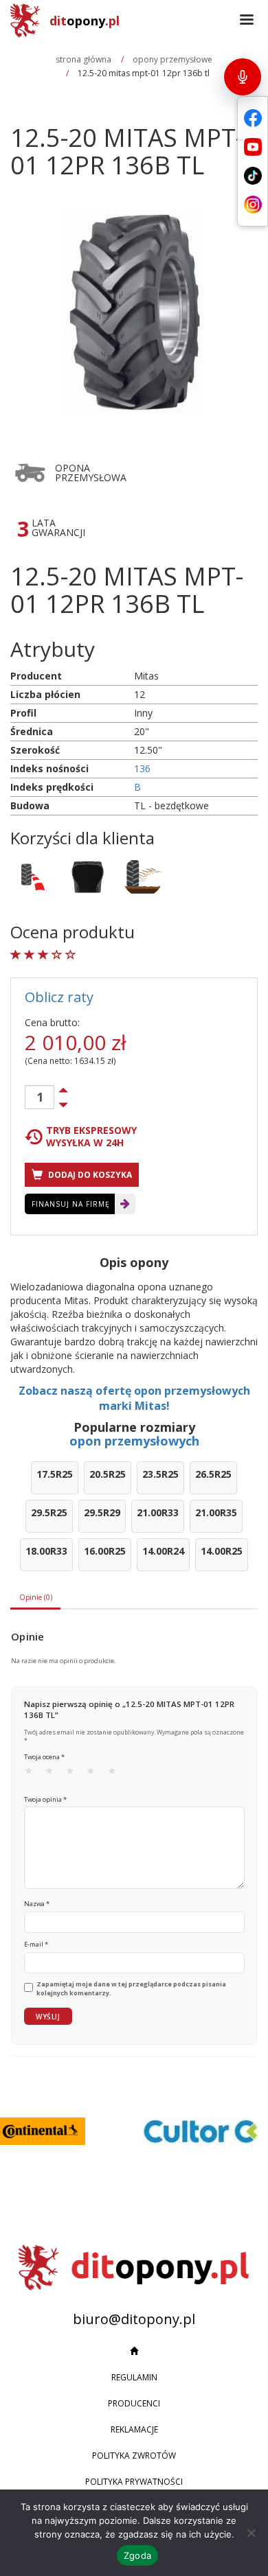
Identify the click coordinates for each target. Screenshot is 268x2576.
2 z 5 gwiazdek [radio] (54, 1774)
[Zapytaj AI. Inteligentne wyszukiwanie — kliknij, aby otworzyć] (243, 77)
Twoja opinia (45, 1799)
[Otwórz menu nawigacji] (247, 21)
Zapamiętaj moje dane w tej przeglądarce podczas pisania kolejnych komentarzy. (131, 1989)
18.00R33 (46, 1551)
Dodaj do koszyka (89, 1175)
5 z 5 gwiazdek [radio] (116, 1774)
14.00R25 (222, 1551)
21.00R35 (216, 1512)
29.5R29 (102, 1512)
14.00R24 (163, 1551)
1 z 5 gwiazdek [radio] (33, 1774)
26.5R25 (213, 1474)
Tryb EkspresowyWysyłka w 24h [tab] (91, 1137)
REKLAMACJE (134, 2429)
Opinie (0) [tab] (36, 1597)
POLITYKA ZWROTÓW (134, 2456)
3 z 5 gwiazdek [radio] (74, 1774)
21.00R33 (158, 1512)
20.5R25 (108, 1474)
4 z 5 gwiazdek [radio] (95, 1774)
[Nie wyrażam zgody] (251, 2533)
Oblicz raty (59, 997)
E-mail (36, 1944)
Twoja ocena (44, 1757)
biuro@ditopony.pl (134, 2319)
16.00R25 (105, 1551)
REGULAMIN (134, 2377)
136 (142, 768)
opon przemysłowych (134, 1441)
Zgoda (137, 2555)
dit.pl (85, 21)
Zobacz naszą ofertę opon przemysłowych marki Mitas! (134, 1399)
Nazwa (37, 1904)
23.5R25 (160, 1474)
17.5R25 (55, 1474)
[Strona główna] (134, 2352)
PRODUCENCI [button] (134, 2403)
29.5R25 (49, 1512)
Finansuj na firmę (71, 1204)
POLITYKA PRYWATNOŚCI (134, 2482)
